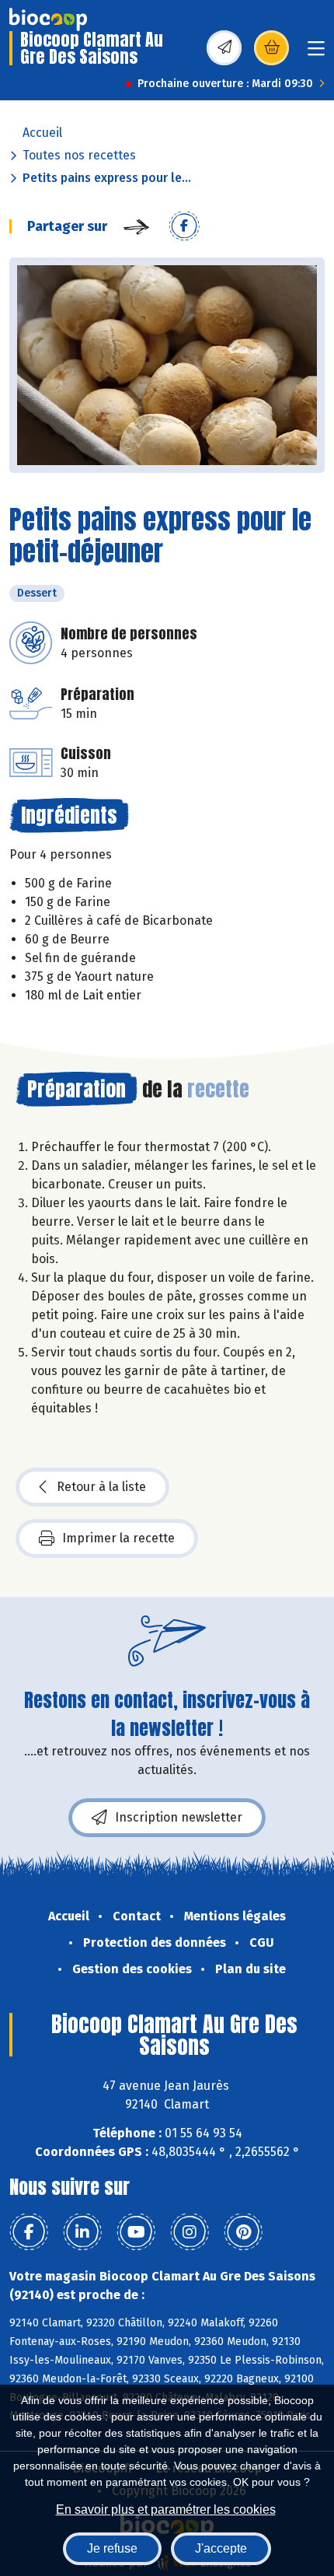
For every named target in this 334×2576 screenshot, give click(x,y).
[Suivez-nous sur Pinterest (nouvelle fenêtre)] (243, 2232)
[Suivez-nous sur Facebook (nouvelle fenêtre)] (29, 2232)
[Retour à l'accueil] (48, 19)
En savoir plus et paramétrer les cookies (166, 2509)
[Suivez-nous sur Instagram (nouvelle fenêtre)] (190, 2232)
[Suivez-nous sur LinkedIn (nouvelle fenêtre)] (82, 2232)
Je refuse (112, 2548)
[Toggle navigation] (316, 53)
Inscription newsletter (179, 1817)
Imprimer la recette (118, 1538)
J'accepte (221, 2548)
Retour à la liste (101, 1487)
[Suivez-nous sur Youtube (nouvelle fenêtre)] (136, 2232)
